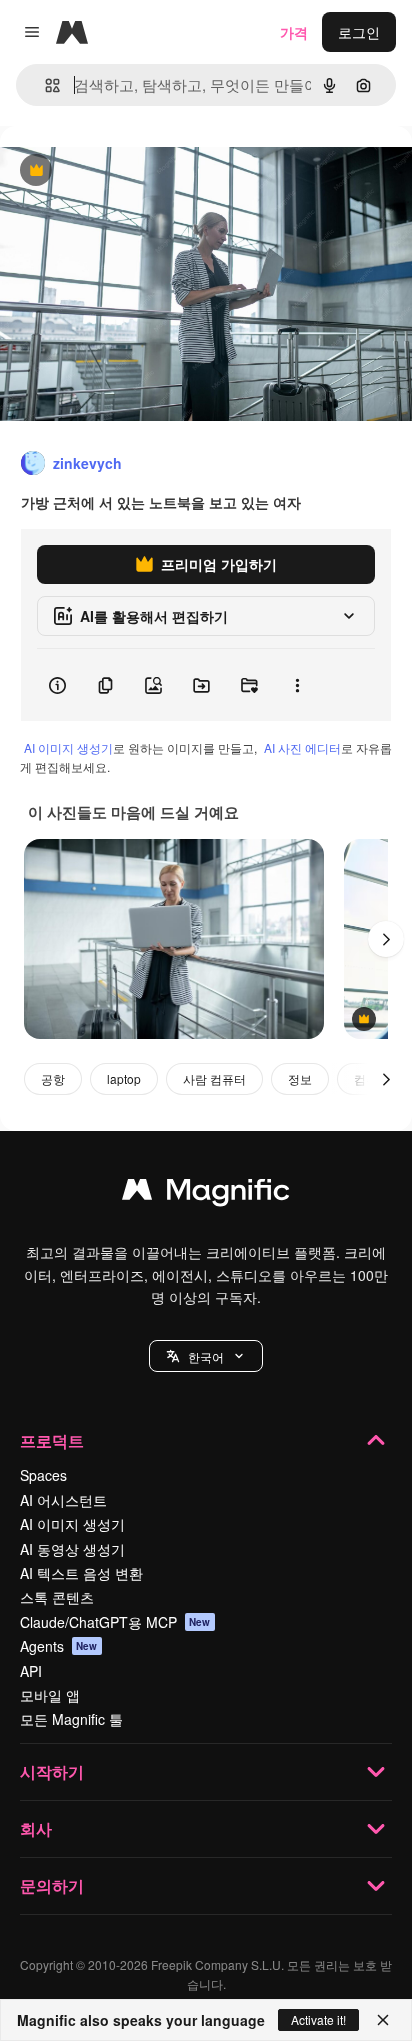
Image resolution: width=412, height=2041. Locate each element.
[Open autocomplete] (44, 85)
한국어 (206, 1356)
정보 (300, 1078)
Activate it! (318, 2019)
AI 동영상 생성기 (72, 1549)
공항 (53, 1078)
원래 (115, 171)
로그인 (359, 32)
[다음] (386, 939)
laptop (124, 1078)
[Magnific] (206, 1194)
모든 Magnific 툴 (71, 1719)
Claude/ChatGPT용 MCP (115, 1622)
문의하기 (52, 1885)
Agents (59, 1646)
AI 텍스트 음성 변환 (81, 1573)
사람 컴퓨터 (214, 1078)
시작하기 (52, 1771)
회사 (36, 1828)
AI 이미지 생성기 (68, 747)
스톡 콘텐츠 (57, 1597)
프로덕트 (52, 1440)
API (31, 1671)
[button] (206, 1356)
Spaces (43, 1475)
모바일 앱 (50, 1695)
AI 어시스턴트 (63, 1500)
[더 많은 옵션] (297, 685)
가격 (294, 32)
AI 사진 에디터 (302, 747)
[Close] (383, 2020)
